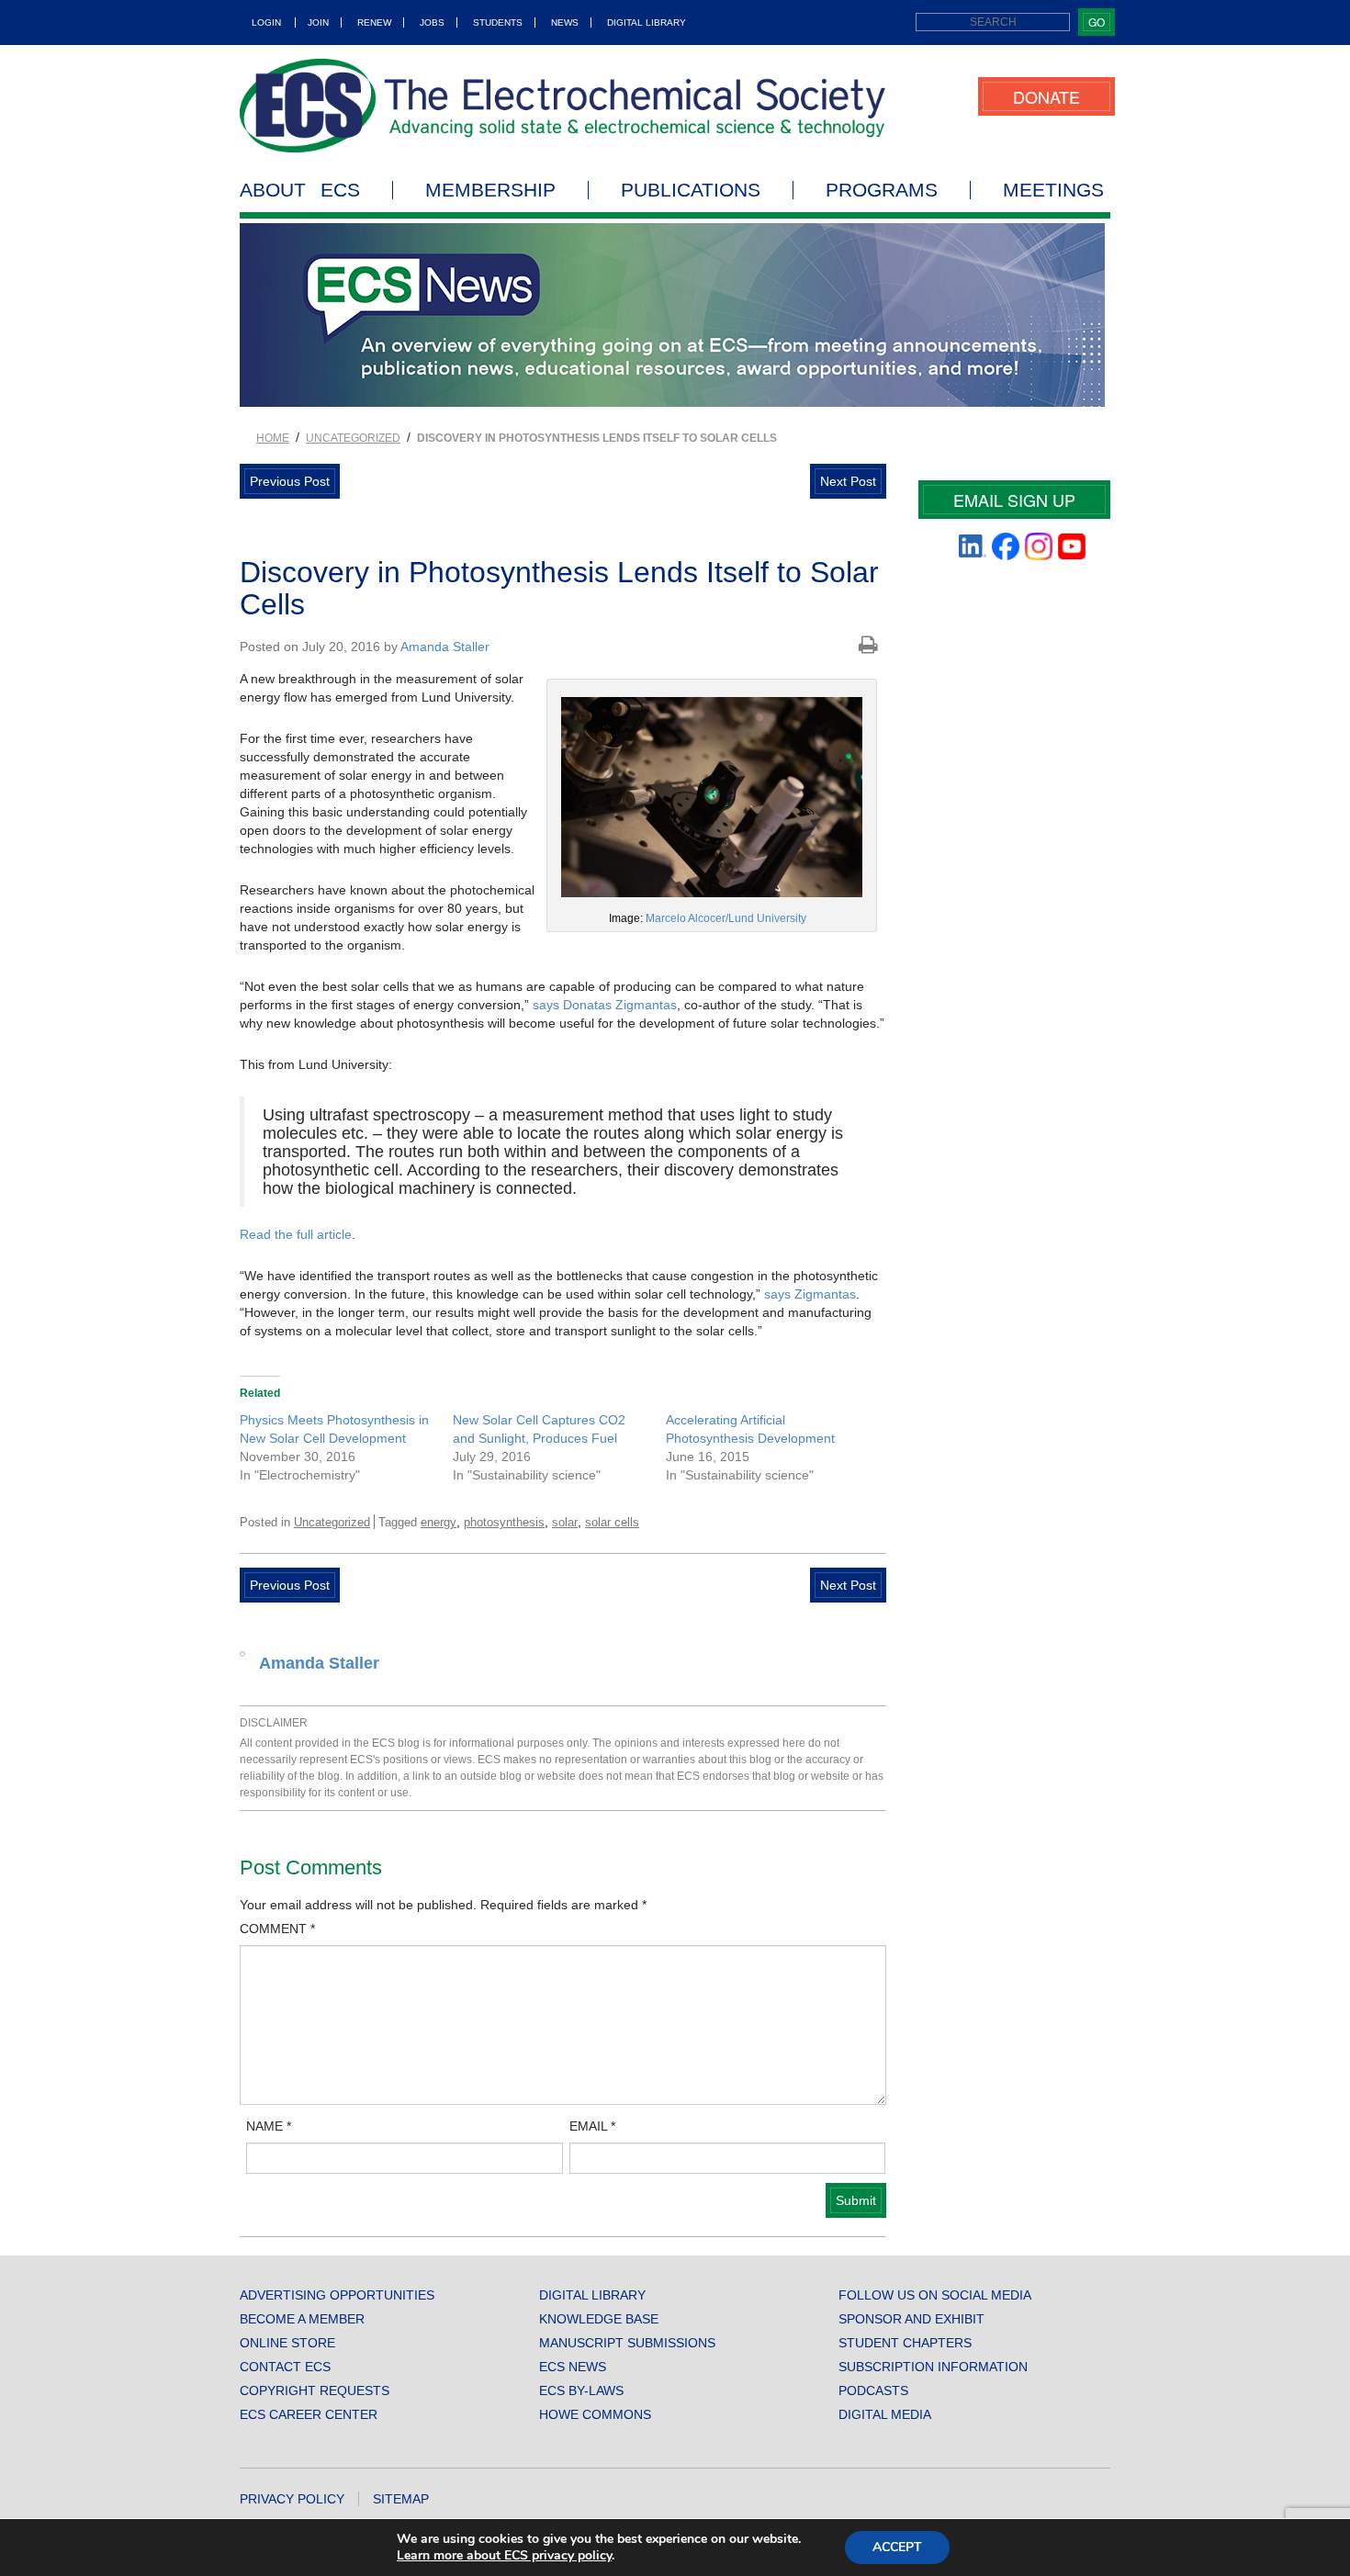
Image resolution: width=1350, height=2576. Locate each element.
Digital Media (885, 2414)
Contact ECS (285, 2367)
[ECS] (563, 106)
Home (273, 438)
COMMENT (277, 1929)
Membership (490, 190)
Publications (691, 190)
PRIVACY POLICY (292, 2499)
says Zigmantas (810, 1294)
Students (498, 22)
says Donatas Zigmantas (605, 1005)
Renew (374, 22)
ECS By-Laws (581, 2390)
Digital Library (647, 22)
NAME (269, 2126)
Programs (882, 190)
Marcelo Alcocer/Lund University (726, 918)
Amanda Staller (445, 647)
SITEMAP (401, 2499)
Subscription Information (933, 2367)
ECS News (573, 2367)
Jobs (432, 22)
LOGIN (266, 22)
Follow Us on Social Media (935, 2295)
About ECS (300, 190)
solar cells (612, 1522)
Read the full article (296, 1234)
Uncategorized (353, 438)
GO (1097, 22)
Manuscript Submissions (627, 2343)
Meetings (1053, 190)
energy (439, 1522)
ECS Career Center (309, 2414)
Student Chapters (905, 2343)
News (565, 22)
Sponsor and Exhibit (911, 2319)
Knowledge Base (599, 2319)
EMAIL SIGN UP (1014, 500)
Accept (897, 2547)
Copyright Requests (315, 2390)
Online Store (287, 2343)
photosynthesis (504, 1522)
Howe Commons (595, 2414)
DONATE (1046, 96)
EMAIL (592, 2126)
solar (565, 1522)
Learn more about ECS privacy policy (504, 2555)
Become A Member (302, 2319)
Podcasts (873, 2390)
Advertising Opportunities (337, 2295)
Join (318, 22)
